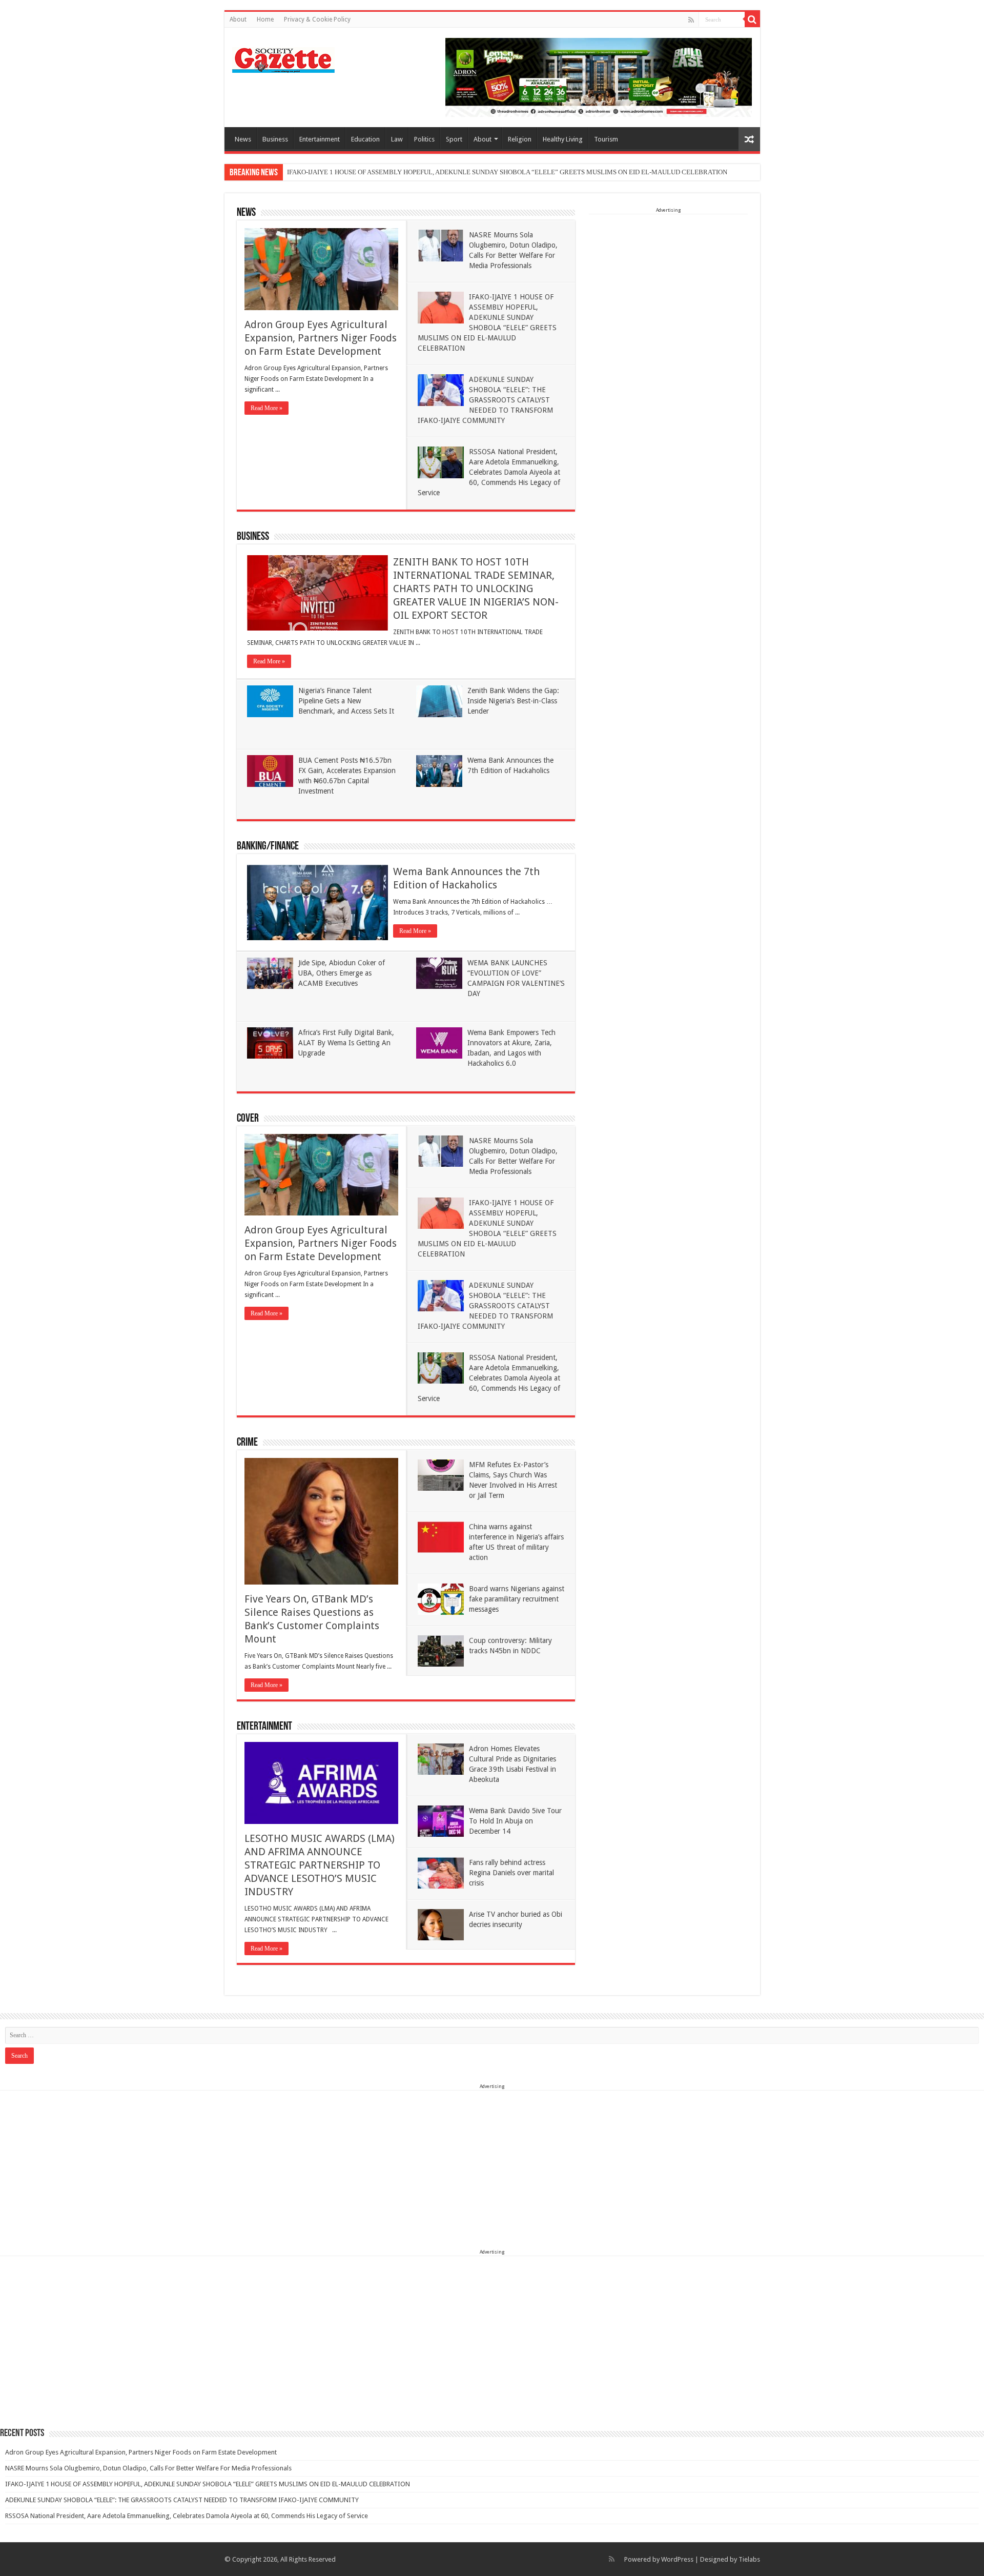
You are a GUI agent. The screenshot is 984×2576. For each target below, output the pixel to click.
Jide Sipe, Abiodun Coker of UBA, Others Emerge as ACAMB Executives (342, 973)
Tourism (606, 139)
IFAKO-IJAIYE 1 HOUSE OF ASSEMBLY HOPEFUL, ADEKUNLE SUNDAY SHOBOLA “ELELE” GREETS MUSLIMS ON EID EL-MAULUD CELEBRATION (507, 172)
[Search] (752, 19)
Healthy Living (563, 139)
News (243, 139)
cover (248, 1119)
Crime (247, 1443)
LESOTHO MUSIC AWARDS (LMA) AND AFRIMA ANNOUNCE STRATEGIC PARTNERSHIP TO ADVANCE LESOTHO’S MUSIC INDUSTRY (320, 1865)
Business (275, 139)
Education (365, 139)
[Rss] (691, 20)
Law (397, 139)
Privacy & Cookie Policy (317, 19)
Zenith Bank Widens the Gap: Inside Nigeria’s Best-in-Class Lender (513, 701)
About (238, 19)
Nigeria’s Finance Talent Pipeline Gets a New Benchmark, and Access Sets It (346, 701)
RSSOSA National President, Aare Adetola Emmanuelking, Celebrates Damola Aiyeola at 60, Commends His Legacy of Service (489, 472)
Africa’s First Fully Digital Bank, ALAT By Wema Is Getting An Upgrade (346, 1043)
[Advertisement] (668, 279)
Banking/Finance (268, 847)
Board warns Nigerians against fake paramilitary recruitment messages (517, 1599)
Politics (424, 139)
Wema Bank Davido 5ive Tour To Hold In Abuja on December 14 (515, 1821)
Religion (520, 139)
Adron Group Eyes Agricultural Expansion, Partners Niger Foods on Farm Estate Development (321, 338)
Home (265, 19)
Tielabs (749, 2559)
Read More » (266, 408)
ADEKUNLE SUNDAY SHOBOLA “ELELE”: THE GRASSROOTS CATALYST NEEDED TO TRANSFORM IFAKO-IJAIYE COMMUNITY (485, 400)
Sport (454, 139)
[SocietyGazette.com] (283, 58)
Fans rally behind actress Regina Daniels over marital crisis (511, 1873)
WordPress (677, 2559)
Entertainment (320, 139)
